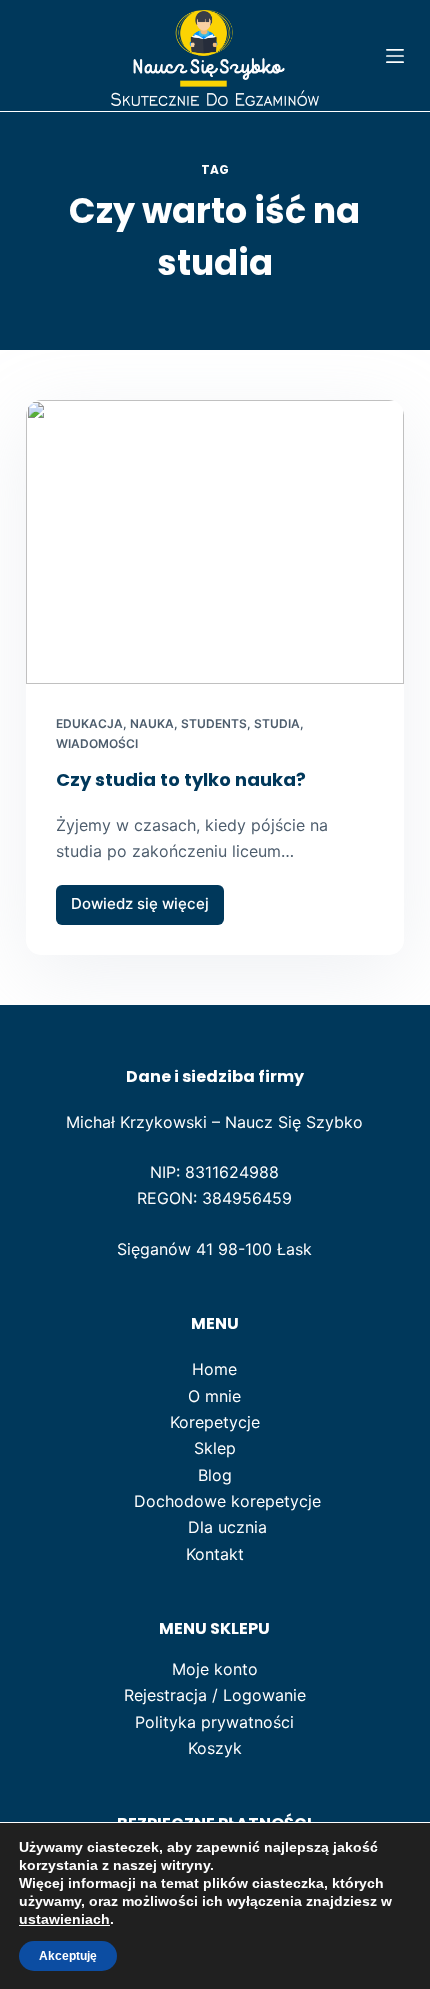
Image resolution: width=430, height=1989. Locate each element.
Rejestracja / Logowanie (215, 1695)
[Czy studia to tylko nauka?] (215, 542)
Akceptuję (68, 1956)
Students (214, 723)
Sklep (215, 1448)
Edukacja (89, 723)
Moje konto (215, 1669)
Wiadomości (97, 743)
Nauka (152, 723)
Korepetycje (215, 1422)
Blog (215, 1475)
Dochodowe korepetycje (227, 1501)
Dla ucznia (227, 1527)
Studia (277, 723)
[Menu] (395, 56)
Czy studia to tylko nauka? (181, 779)
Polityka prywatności (214, 1722)
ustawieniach (64, 1919)
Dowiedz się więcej (140, 909)
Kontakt (215, 1554)
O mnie (214, 1396)
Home (214, 1369)
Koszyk (215, 1748)
